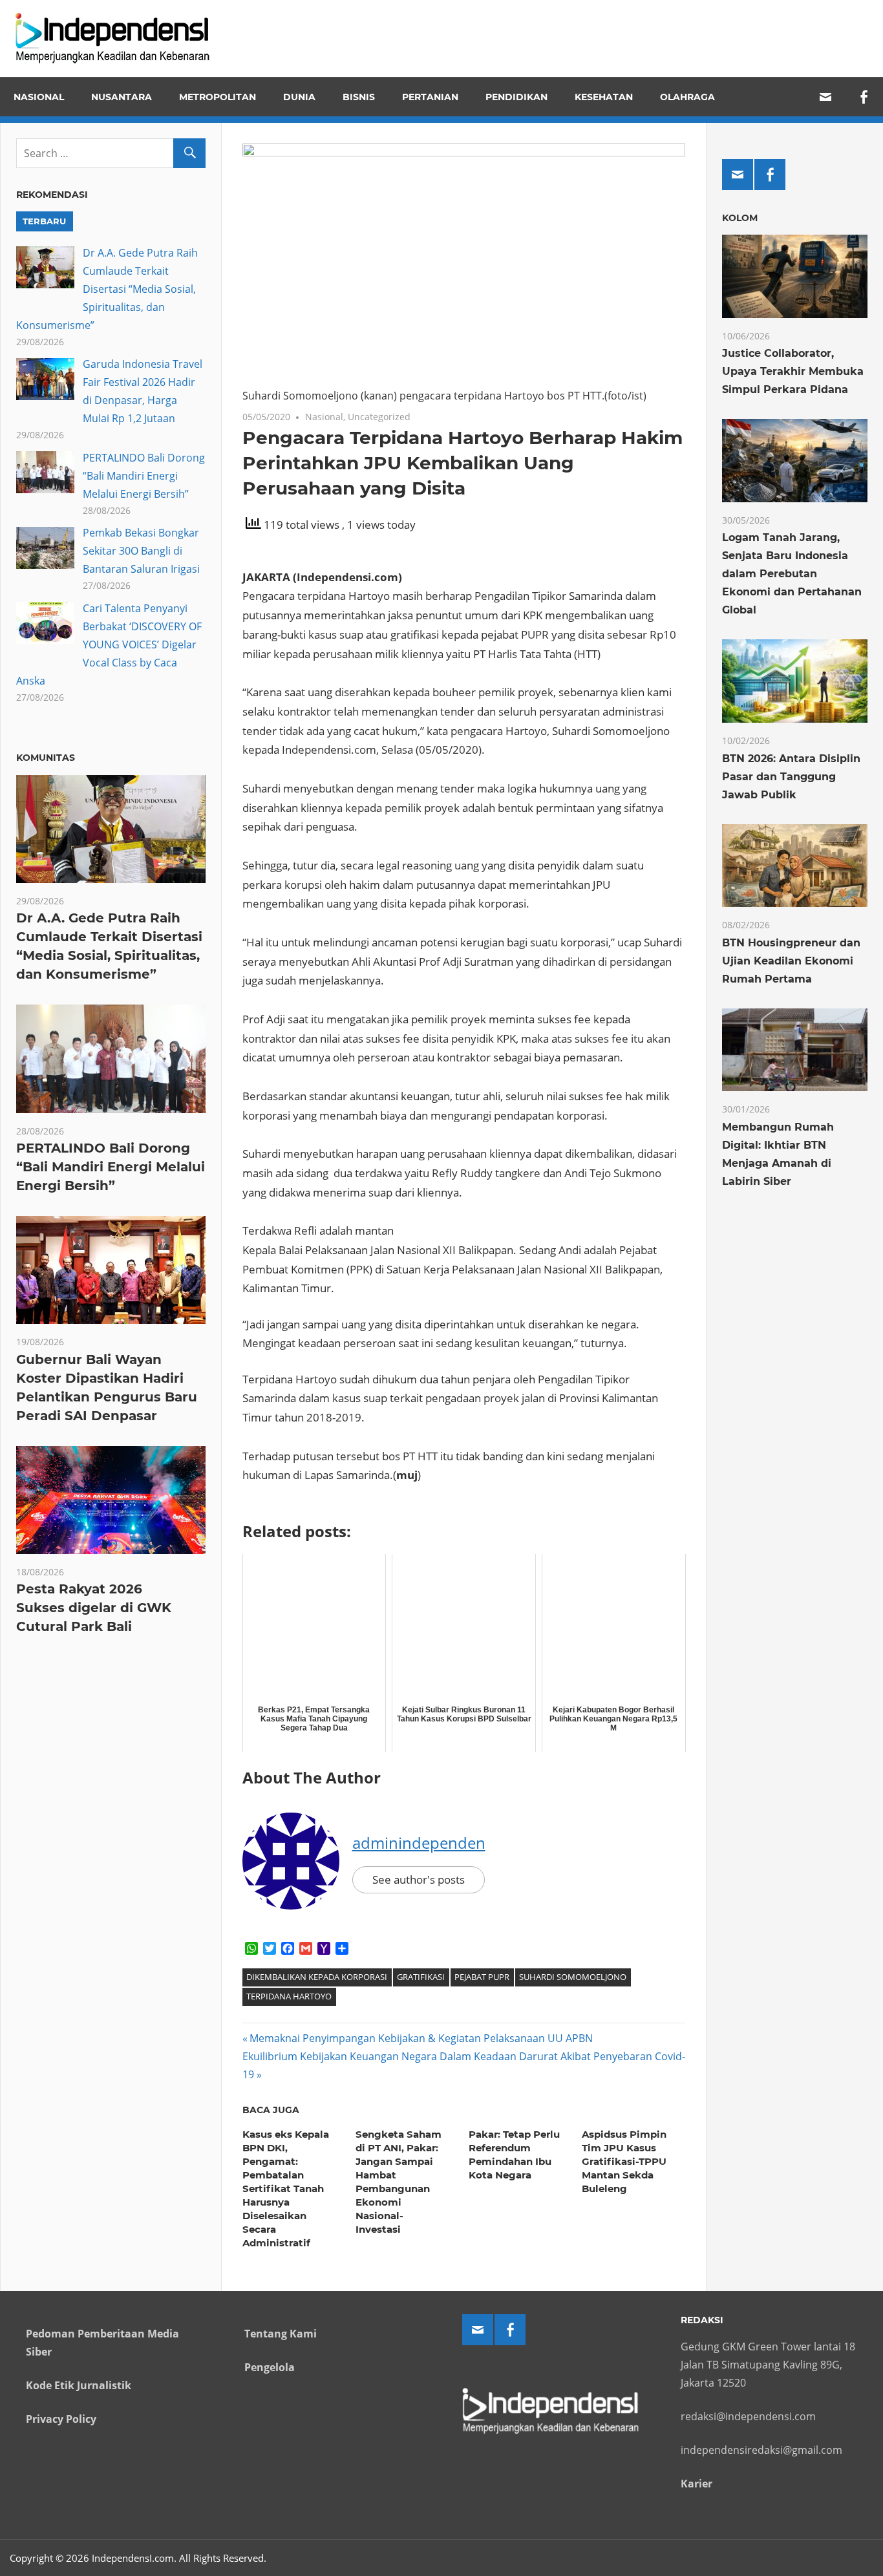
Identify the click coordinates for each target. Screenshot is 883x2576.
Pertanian (430, 97)
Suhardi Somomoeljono (573, 1977)
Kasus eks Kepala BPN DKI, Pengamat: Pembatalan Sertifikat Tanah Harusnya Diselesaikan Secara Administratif (286, 2188)
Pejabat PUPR (482, 1977)
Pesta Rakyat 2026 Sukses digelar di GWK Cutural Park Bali (94, 1608)
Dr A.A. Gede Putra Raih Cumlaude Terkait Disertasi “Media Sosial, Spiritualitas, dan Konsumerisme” (107, 289)
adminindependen (419, 1843)
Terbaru (44, 221)
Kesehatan (604, 97)
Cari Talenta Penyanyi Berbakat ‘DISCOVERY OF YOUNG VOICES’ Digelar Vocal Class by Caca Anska (109, 644)
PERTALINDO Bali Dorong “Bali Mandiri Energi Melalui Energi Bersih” (144, 476)
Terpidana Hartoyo (289, 1996)
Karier (697, 2484)
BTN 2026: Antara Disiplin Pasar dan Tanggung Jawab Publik (791, 777)
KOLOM (740, 218)
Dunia (299, 97)
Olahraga (687, 97)
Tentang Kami (281, 2334)
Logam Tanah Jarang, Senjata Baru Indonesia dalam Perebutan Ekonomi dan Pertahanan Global (792, 574)
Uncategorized (379, 417)
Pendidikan (516, 97)
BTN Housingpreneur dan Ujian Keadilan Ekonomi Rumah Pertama (791, 961)
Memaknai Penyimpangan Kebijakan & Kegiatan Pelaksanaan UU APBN (421, 2038)
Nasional (39, 97)
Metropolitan (218, 97)
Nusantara (122, 97)
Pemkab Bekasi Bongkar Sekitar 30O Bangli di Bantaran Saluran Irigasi (141, 551)
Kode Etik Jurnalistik (79, 2385)
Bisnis (359, 97)
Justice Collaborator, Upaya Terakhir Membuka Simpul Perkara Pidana (793, 371)
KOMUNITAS (46, 758)
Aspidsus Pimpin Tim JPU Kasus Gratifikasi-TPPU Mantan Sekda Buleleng (624, 2161)
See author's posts (419, 1879)
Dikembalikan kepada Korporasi (317, 1977)
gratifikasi (421, 1977)
